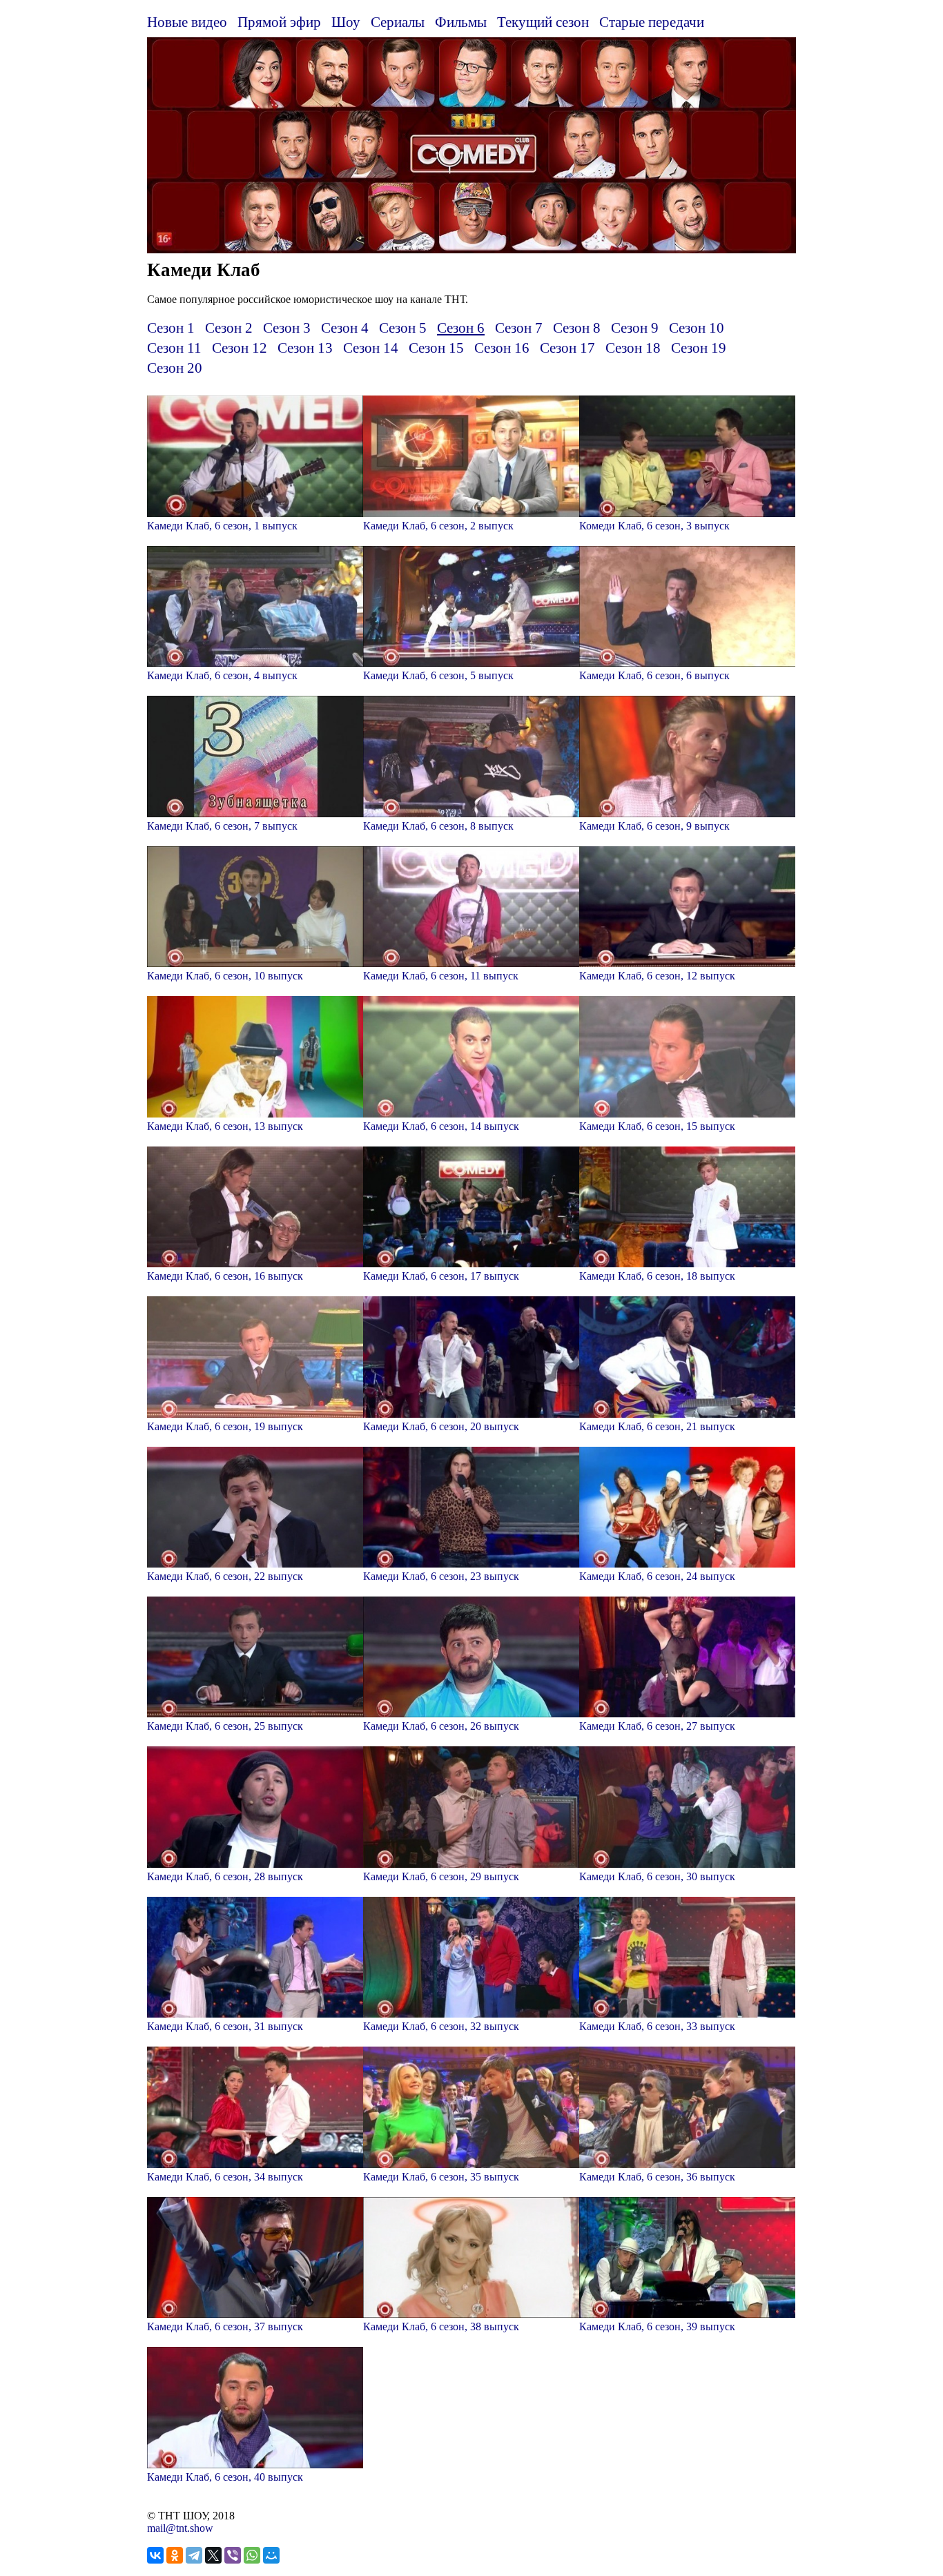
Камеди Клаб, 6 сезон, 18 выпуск (657, 1276)
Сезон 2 (229, 328)
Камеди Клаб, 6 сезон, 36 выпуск (657, 2177)
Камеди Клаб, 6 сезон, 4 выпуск (222, 675)
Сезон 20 (175, 368)
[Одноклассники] (175, 2555)
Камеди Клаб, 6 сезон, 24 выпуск (657, 1576)
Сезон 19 (699, 348)
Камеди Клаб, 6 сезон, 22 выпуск (225, 1576)
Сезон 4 (345, 328)
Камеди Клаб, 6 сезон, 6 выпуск (654, 675)
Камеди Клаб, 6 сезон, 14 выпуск (441, 1126)
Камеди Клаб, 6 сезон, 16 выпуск (225, 1276)
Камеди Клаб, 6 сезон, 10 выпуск (225, 976)
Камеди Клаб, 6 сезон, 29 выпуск (441, 1876)
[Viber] (233, 2555)
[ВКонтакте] (155, 2555)
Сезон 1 (171, 328)
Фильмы (461, 22)
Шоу (346, 22)
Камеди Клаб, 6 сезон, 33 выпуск (657, 2026)
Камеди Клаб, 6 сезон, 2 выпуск (438, 526)
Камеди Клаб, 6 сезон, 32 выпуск (441, 2026)
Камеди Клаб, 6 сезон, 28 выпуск (225, 1876)
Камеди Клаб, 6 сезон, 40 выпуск (225, 2477)
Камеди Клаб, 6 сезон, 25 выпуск (225, 1726)
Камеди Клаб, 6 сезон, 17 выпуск (441, 1276)
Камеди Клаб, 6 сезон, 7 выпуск (222, 826)
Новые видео (187, 22)
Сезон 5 (403, 328)
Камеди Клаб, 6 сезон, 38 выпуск (441, 2326)
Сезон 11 (174, 348)
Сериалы (398, 22)
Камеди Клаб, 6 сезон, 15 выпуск (657, 1126)
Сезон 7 (519, 328)
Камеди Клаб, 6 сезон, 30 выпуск (657, 1876)
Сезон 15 (436, 348)
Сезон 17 (567, 348)
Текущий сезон (543, 22)
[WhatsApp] (252, 2555)
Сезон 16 (502, 348)
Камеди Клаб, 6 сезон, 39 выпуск (657, 2326)
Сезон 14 (371, 348)
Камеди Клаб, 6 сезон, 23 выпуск (441, 1576)
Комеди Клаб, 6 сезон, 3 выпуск (654, 526)
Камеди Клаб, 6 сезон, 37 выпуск (225, 2326)
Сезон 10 (697, 328)
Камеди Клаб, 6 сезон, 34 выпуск (225, 2177)
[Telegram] (194, 2555)
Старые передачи (652, 22)
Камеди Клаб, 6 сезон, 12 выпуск (657, 976)
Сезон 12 (240, 348)
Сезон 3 (287, 328)
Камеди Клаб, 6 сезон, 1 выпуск (222, 526)
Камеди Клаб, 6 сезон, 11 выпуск (441, 976)
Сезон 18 (633, 348)
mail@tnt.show (180, 2528)
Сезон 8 (577, 328)
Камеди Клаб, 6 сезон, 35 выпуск (441, 2177)
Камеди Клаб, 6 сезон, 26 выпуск (441, 1726)
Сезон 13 (305, 348)
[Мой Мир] (271, 2555)
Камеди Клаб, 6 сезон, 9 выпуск (654, 826)
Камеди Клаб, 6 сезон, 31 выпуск (225, 2026)
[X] (213, 2555)
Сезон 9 (635, 328)
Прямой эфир (279, 22)
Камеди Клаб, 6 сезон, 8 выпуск (438, 826)
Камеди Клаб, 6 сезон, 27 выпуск (657, 1726)
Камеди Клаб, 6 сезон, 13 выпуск (225, 1126)
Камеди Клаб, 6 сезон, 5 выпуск (438, 675)
